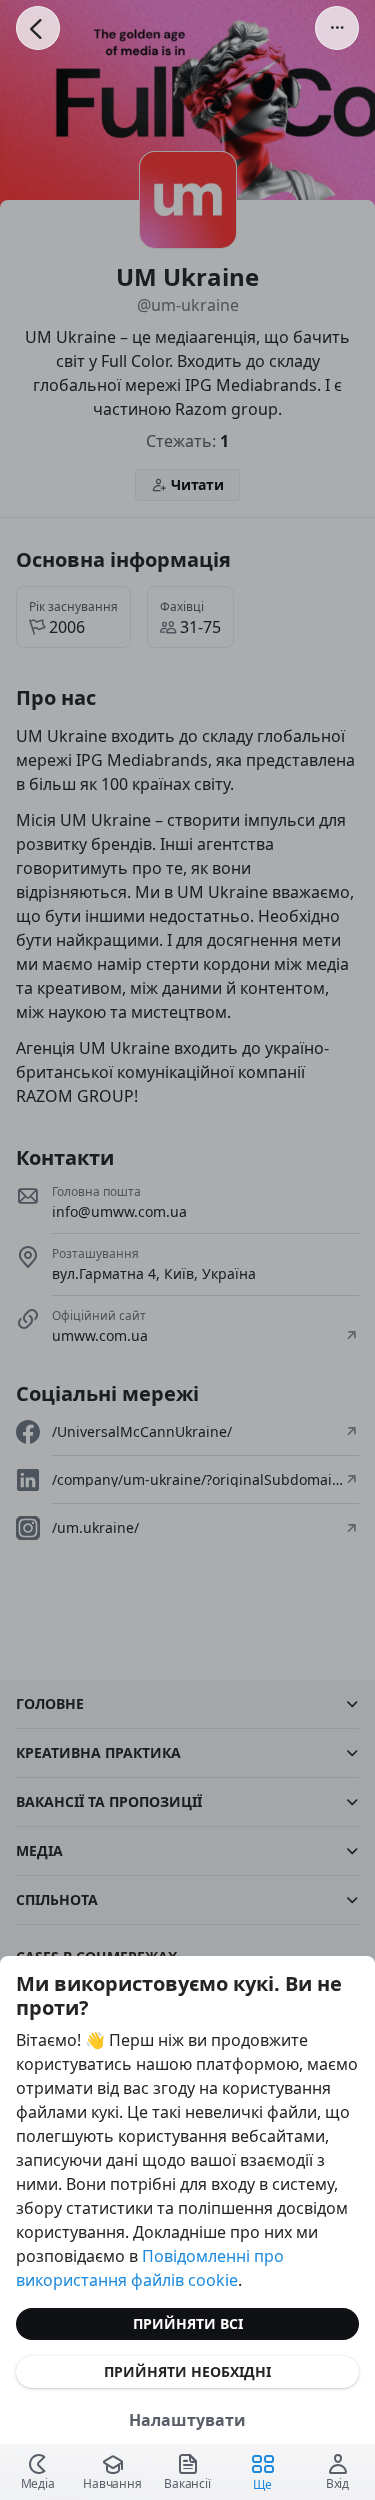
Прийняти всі (188, 2323)
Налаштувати (187, 2420)
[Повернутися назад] (38, 28)
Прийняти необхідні (187, 2371)
